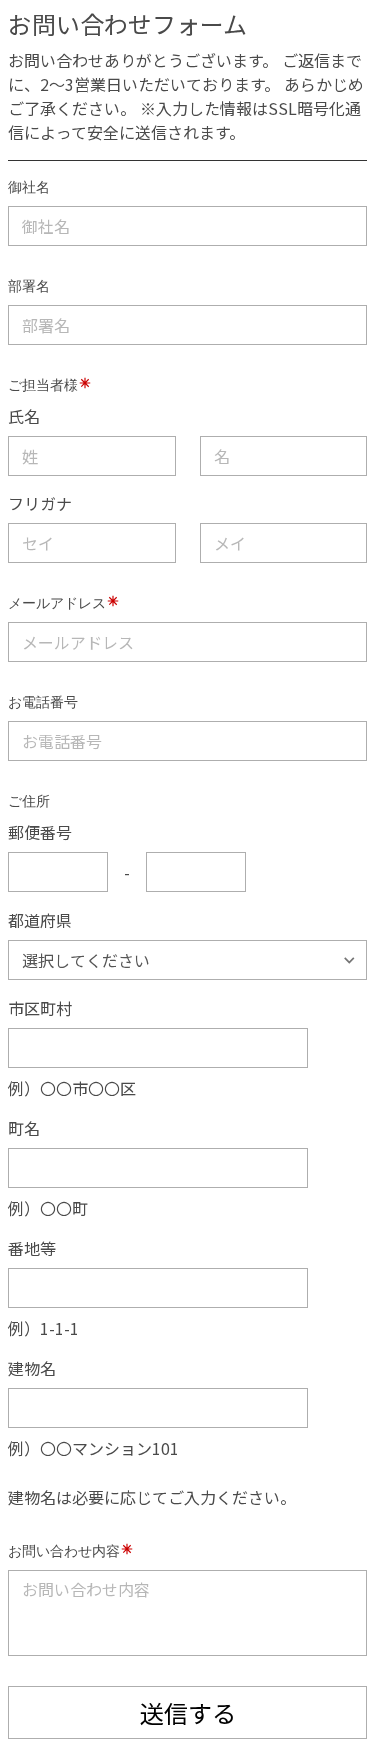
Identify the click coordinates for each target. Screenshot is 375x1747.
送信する (188, 1712)
